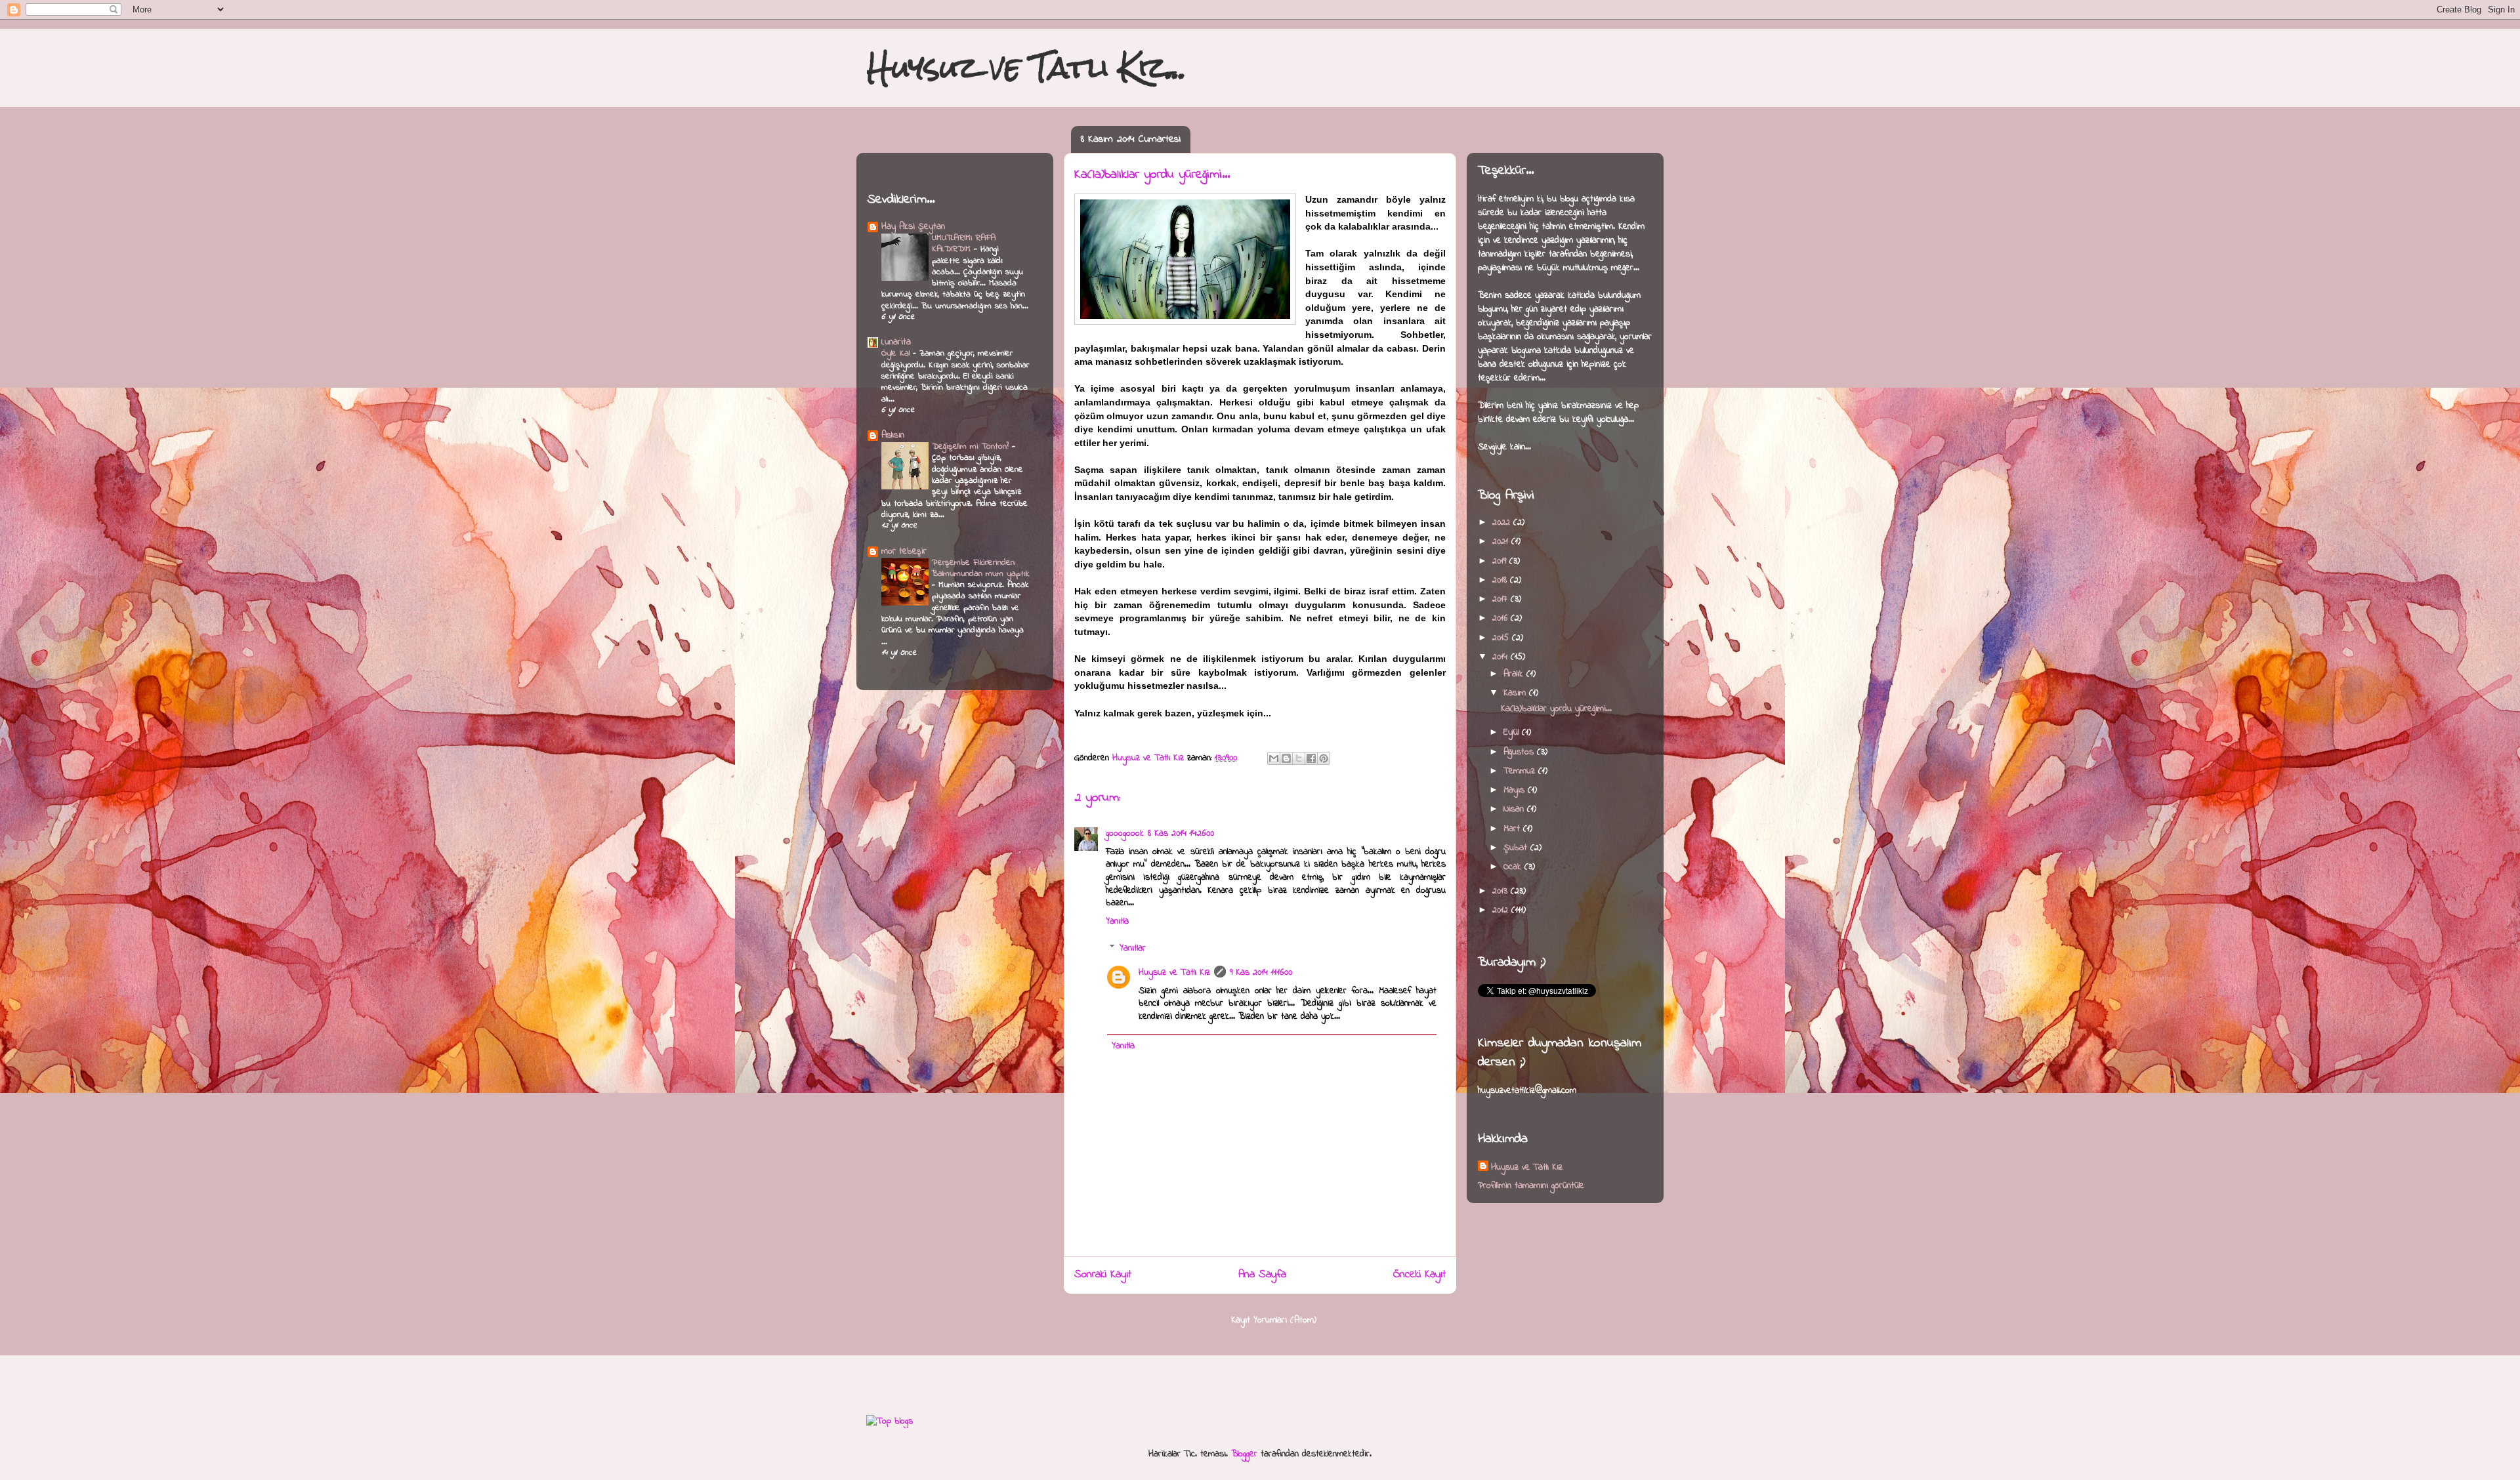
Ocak (1514, 867)
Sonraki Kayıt (1103, 1275)
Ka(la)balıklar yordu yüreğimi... (1556, 709)
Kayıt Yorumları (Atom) (1274, 1320)
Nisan (1515, 809)
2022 (1503, 523)
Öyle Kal (897, 353)
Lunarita (896, 342)
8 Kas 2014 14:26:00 (1181, 833)
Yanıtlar (1133, 949)
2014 (1501, 657)
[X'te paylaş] (1299, 758)
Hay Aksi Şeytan (913, 227)
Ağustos (1520, 752)
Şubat (1517, 848)
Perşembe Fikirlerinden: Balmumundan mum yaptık (980, 568)
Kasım (1516, 693)
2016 (1501, 618)
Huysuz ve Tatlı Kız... (1027, 67)
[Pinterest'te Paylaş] (1324, 758)
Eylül (1513, 732)
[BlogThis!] (1286, 758)
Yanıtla (1117, 921)
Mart (1513, 829)
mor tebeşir (904, 551)
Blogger (1244, 1454)
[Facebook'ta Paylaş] (1311, 758)
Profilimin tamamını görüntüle (1531, 1186)
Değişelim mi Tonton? (972, 446)
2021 (1502, 542)
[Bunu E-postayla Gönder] (1274, 758)
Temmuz (1521, 771)
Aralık (1515, 674)
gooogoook (1125, 833)
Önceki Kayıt (1419, 1275)
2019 (1501, 561)
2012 (1502, 910)
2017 (1501, 599)
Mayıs (1516, 790)
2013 (1501, 891)
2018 (1501, 580)
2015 (1502, 638)
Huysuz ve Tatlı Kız (1174, 973)
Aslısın (893, 435)
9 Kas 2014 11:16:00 (1261, 973)
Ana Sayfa (1262, 1275)
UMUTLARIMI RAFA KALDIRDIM (964, 243)
